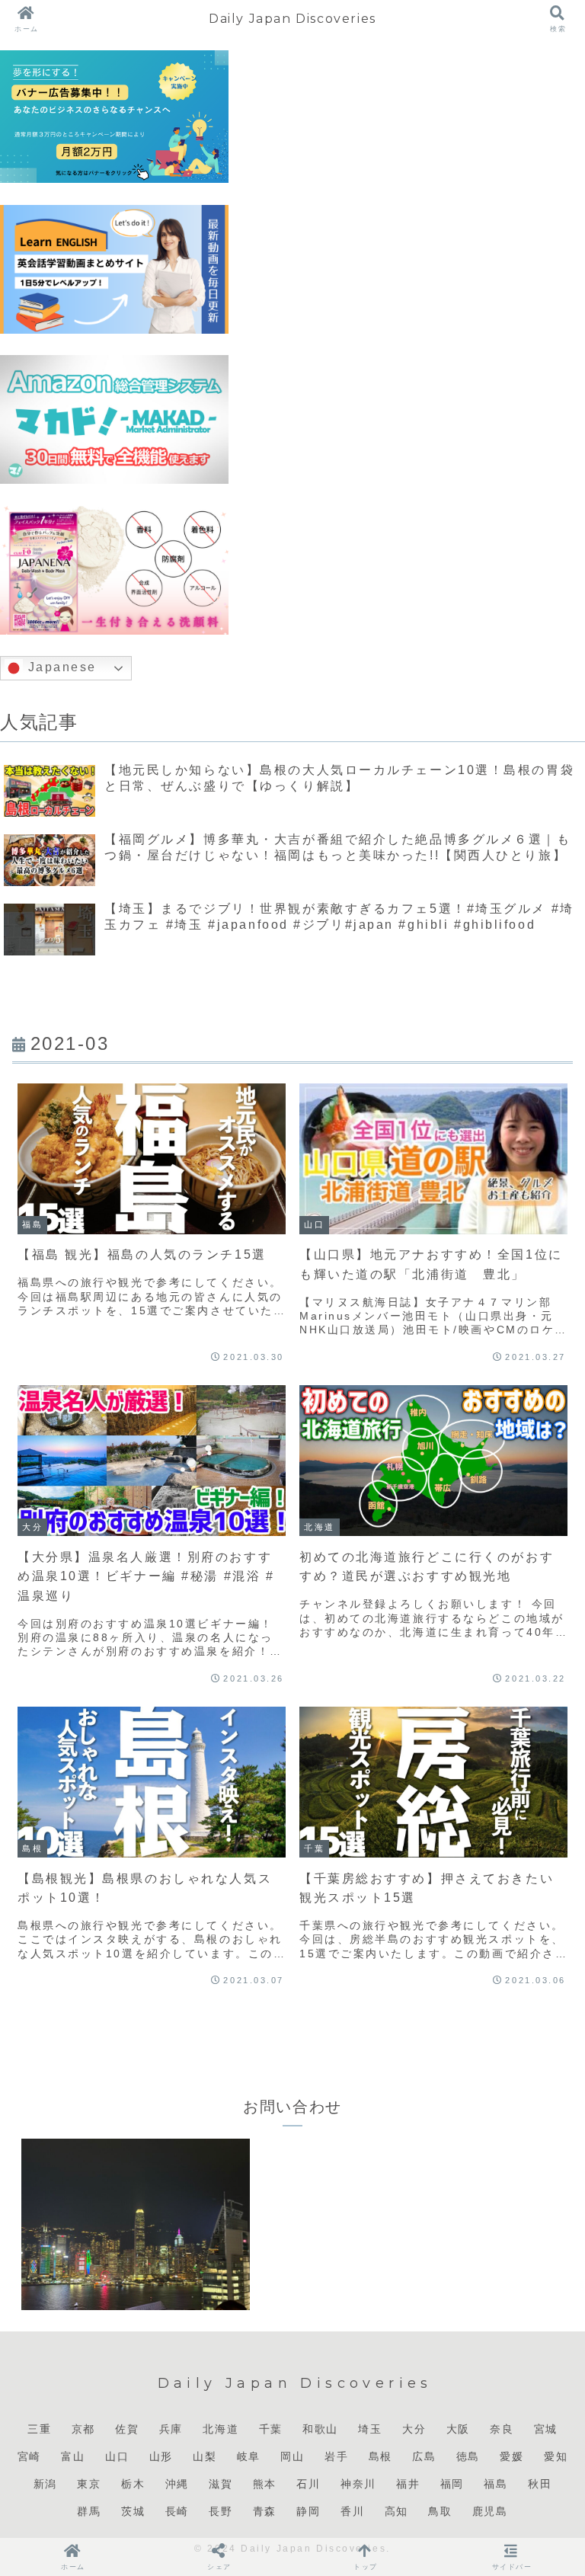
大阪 (458, 2429)
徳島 (468, 2456)
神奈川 (358, 2484)
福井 (408, 2484)
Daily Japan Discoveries (292, 19)
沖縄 (177, 2484)
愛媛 (511, 2456)
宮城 (546, 2429)
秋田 (540, 2484)
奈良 (502, 2429)
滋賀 (221, 2484)
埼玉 (370, 2429)
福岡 (452, 2484)
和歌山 (320, 2429)
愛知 (556, 2456)
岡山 (292, 2456)
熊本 (265, 2484)
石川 (308, 2484)
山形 (161, 2456)
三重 (39, 2429)
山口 (117, 2456)
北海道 (221, 2429)
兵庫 (171, 2429)
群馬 (89, 2511)
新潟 (45, 2484)
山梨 (205, 2456)
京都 (83, 2429)
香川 (352, 2511)
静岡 (308, 2511)
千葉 (271, 2429)
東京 (89, 2484)
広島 (424, 2456)
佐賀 (127, 2429)
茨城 (133, 2511)
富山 (73, 2456)
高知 (396, 2511)
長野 (221, 2511)
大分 (414, 2429)
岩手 (336, 2456)
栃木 (133, 2484)
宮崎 (29, 2456)
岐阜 (249, 2456)
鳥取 (440, 2511)
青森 (265, 2511)
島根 (380, 2456)
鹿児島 (490, 2511)
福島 (495, 2484)
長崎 (177, 2511)
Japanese (60, 668)
